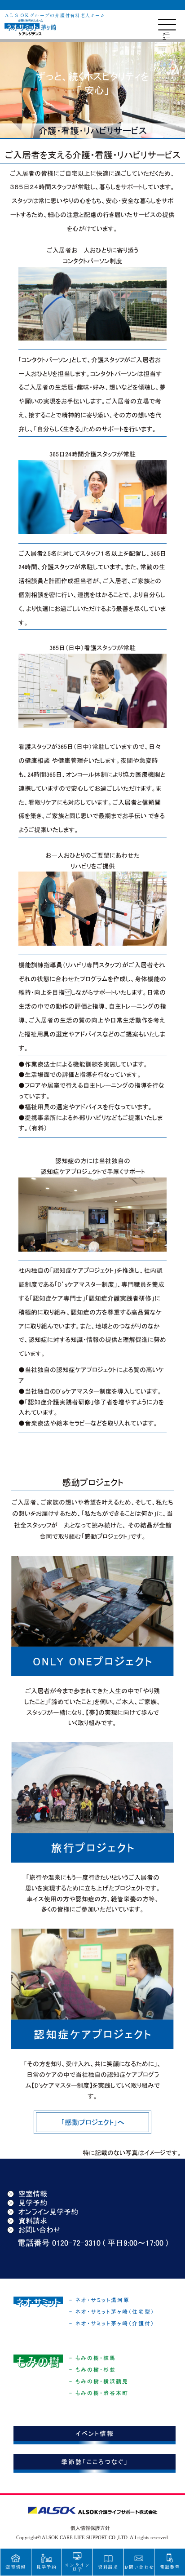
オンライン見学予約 (48, 2212)
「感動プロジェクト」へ (93, 2122)
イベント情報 (95, 2434)
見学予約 (33, 2203)
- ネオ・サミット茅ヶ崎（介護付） (112, 2324)
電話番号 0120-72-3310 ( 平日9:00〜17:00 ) (93, 2243)
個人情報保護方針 (90, 2528)
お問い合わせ (40, 2230)
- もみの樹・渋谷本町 (99, 2393)
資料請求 (33, 2221)
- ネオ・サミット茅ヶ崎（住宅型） (112, 2312)
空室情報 (33, 2194)
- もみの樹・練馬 (92, 2358)
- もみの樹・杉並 (92, 2370)
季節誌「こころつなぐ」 (95, 2462)
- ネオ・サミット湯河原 (99, 2300)
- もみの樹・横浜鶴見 (99, 2381)
